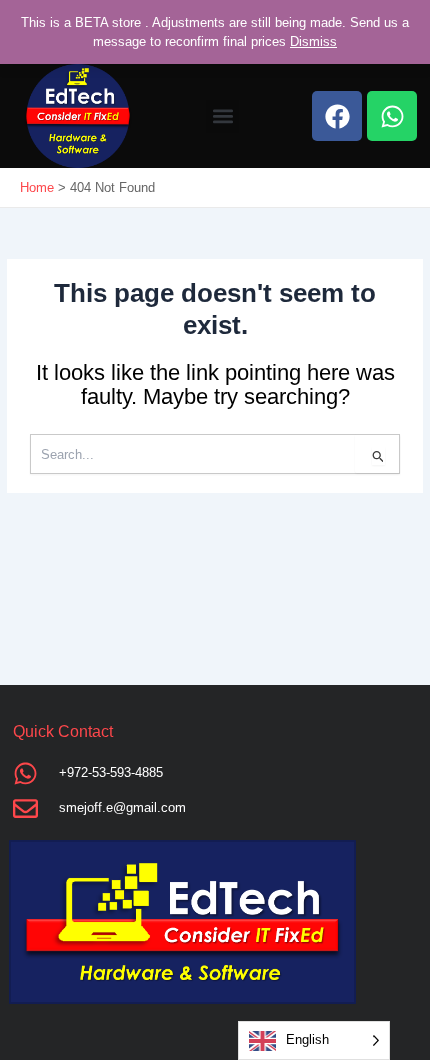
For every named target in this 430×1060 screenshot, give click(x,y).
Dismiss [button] (313, 41)
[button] (222, 116)
